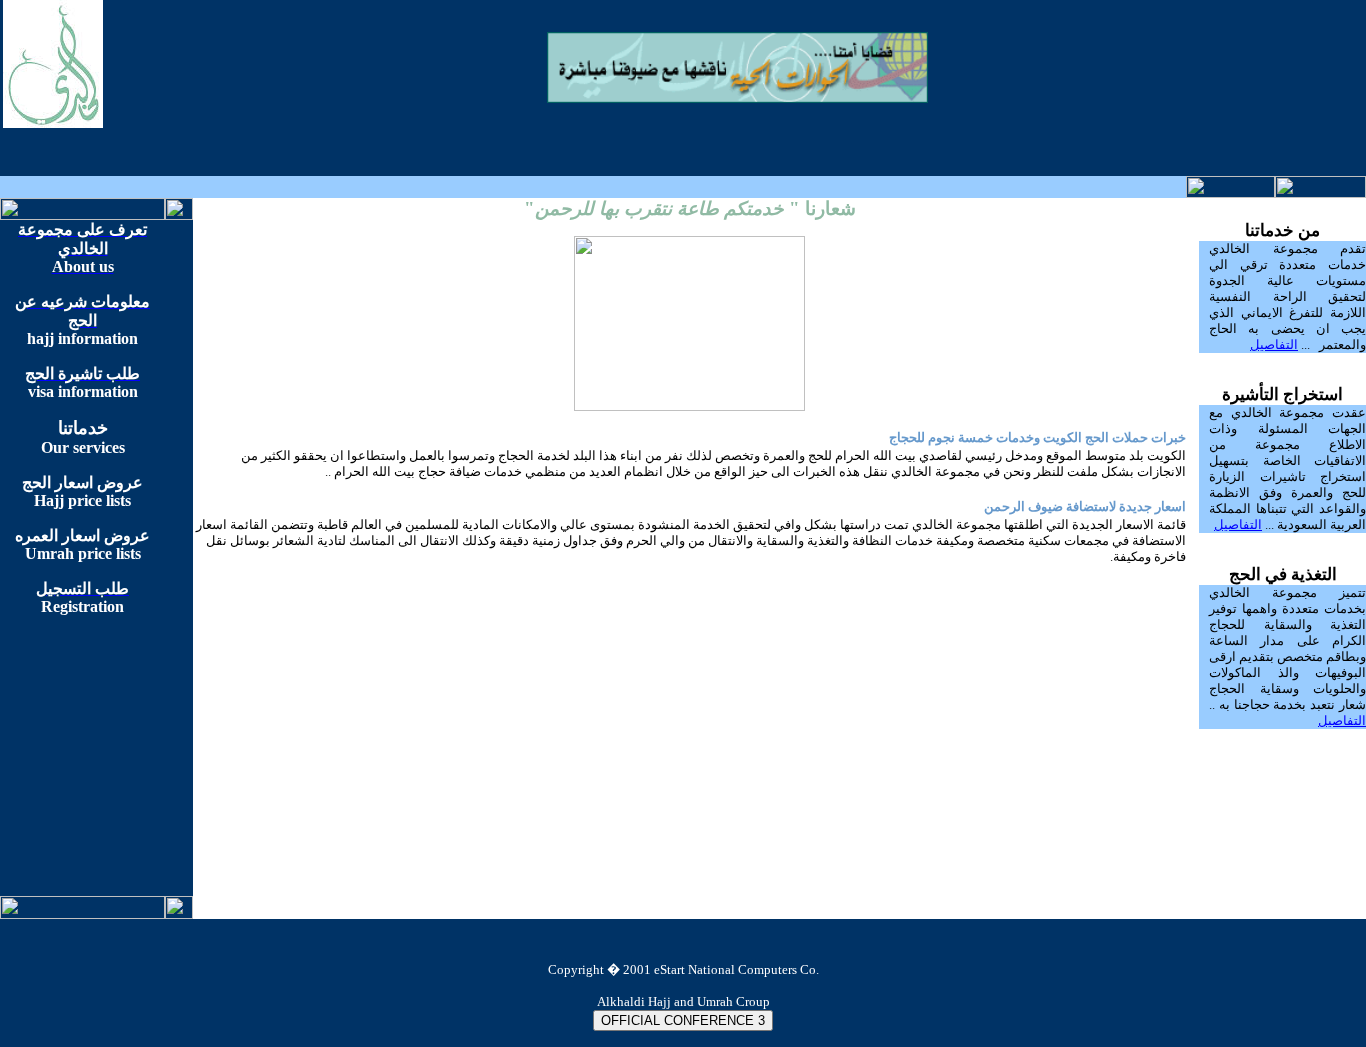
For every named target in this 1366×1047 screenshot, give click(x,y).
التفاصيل (1274, 344)
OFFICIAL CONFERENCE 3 (683, 1020)
